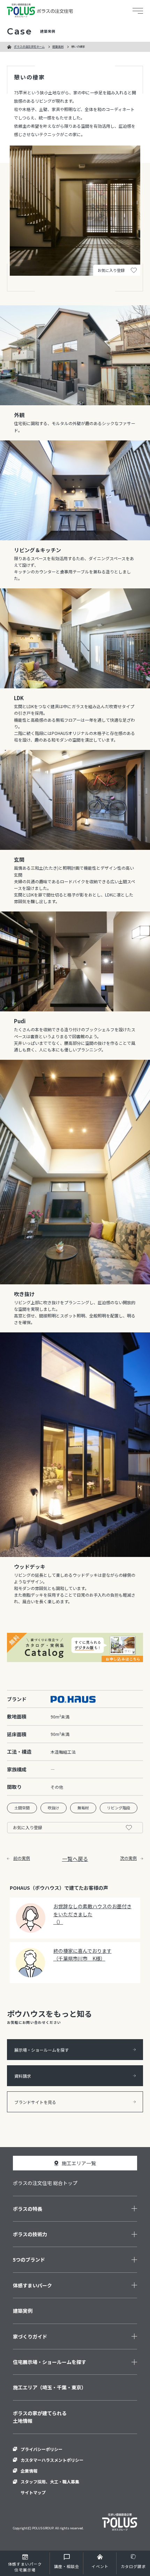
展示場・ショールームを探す (42, 2050)
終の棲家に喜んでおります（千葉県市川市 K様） (82, 1955)
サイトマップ (33, 2492)
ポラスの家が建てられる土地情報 (40, 2417)
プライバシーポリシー (42, 2449)
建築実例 (58, 46)
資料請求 (23, 2076)
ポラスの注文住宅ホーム (29, 46)
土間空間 (22, 1808)
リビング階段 (119, 1808)
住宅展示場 (25, 2567)
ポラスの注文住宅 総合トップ (45, 2183)
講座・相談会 (67, 2566)
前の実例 (22, 1858)
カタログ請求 (133, 2566)
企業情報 (29, 2471)
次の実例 (128, 1858)
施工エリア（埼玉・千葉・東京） (50, 2387)
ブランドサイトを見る (35, 2102)
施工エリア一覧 (79, 2163)
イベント (100, 2566)
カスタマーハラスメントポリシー (52, 2460)
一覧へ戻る (75, 1859)
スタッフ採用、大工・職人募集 (50, 2481)
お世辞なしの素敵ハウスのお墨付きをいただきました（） (92, 1914)
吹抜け (54, 1808)
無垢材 (83, 1808)
